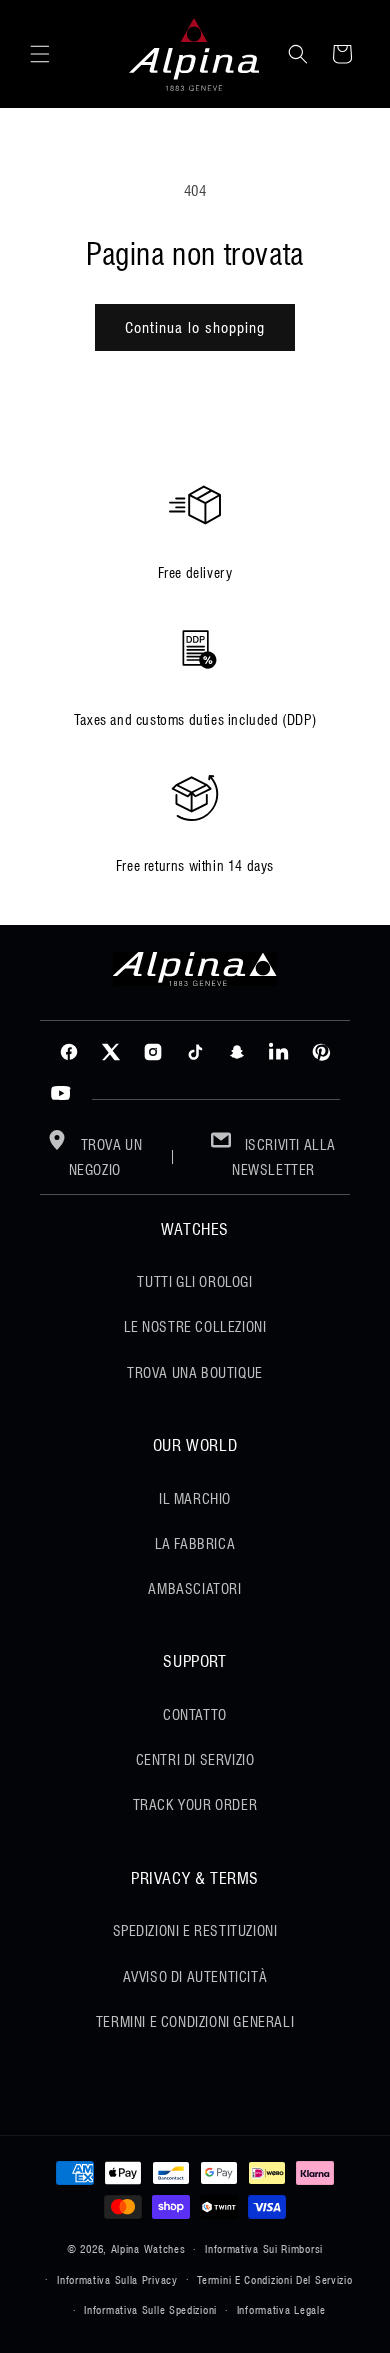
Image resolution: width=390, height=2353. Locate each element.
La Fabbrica (195, 1544)
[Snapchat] (237, 1052)
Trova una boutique (195, 1373)
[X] (111, 1052)
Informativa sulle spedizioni (150, 2310)
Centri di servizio (195, 1760)
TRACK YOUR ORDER (195, 1805)
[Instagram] (153, 1052)
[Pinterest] (321, 1052)
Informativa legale (281, 2310)
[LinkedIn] (279, 1052)
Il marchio (195, 1499)
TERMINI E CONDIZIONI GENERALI (195, 2022)
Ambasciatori (194, 1589)
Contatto (195, 1715)
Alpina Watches (148, 2249)
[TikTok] (195, 1052)
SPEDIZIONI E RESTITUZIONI (195, 1931)
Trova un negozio (106, 1157)
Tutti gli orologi (194, 1282)
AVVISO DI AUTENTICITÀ (195, 1977)
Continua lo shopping (195, 328)
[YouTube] (61, 1094)
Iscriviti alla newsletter (284, 1157)
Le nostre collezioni (195, 1327)
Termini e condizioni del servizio (274, 2280)
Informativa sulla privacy (117, 2280)
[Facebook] (69, 1052)
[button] (40, 54)
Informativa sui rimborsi (264, 2249)
